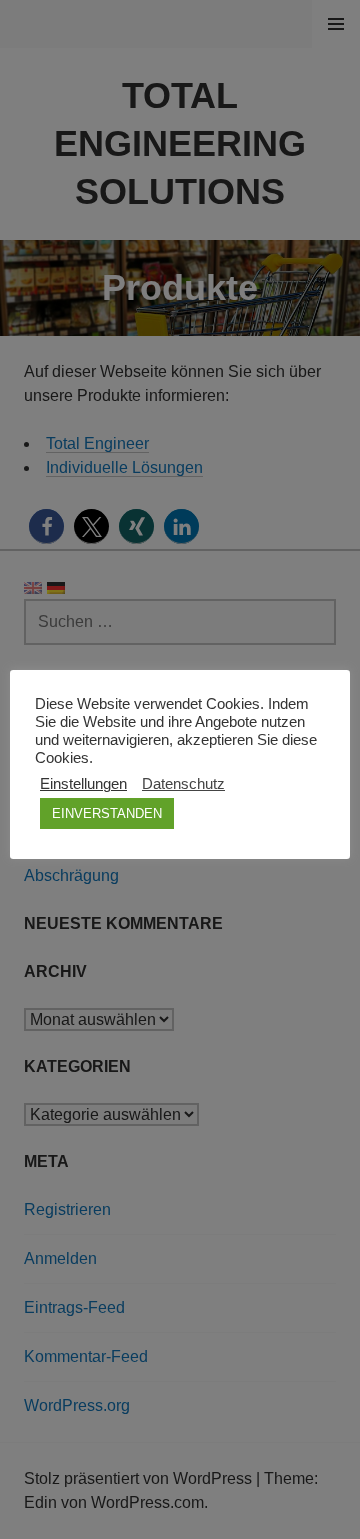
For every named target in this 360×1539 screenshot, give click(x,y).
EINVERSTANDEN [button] (107, 813)
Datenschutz (183, 784)
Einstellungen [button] (83, 784)
